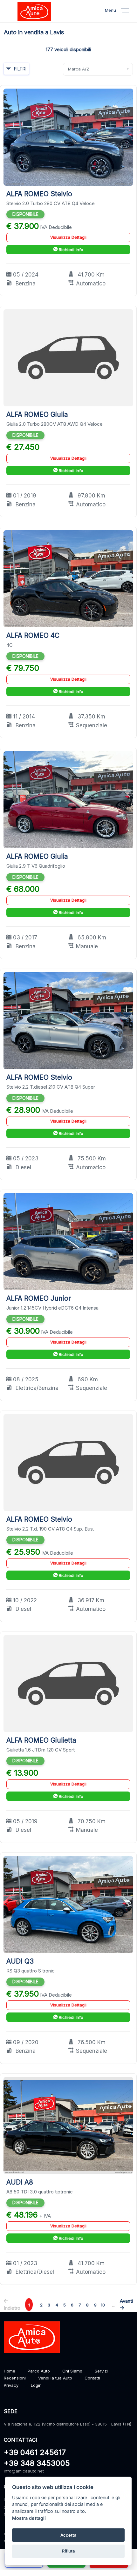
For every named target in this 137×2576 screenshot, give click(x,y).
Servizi (101, 2371)
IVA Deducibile (56, 227)
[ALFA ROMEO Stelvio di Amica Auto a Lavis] (68, 137)
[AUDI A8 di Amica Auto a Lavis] (68, 2125)
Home (10, 2371)
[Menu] (129, 12)
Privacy (11, 2385)
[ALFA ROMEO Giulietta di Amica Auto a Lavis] (68, 1683)
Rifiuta (68, 2551)
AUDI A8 (20, 2182)
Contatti (92, 2378)
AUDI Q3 (20, 1961)
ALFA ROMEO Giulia (37, 414)
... (113, 2305)
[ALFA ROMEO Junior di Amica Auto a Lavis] (68, 1241)
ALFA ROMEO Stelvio (39, 194)
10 (103, 2305)
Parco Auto (39, 2371)
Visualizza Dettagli (68, 237)
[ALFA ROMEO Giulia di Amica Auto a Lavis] (68, 358)
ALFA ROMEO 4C (33, 635)
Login (36, 2385)
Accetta (68, 2535)
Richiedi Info (70, 250)
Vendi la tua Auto (55, 2378)
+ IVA (45, 2216)
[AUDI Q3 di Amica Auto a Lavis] (68, 1904)
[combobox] (98, 69)
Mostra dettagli (29, 2518)
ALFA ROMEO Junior (39, 1298)
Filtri (20, 69)
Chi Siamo (72, 2371)
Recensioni (15, 2378)
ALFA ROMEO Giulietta (41, 1740)
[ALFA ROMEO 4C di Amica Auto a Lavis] (68, 578)
